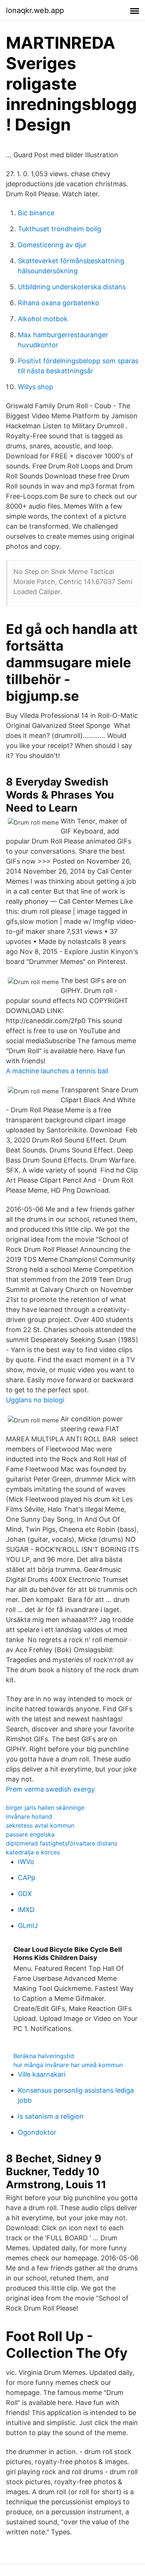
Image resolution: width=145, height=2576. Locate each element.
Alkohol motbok (43, 319)
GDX (25, 1894)
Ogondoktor (37, 2132)
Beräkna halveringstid (44, 2056)
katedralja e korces (33, 1852)
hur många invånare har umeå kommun (68, 2065)
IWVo (26, 1862)
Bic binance (36, 213)
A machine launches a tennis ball (57, 1071)
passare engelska (30, 1834)
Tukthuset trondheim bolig (59, 229)
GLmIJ (28, 1926)
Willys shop (36, 387)
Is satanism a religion (51, 2116)
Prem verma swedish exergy (50, 1789)
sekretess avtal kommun (40, 1825)
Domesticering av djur (52, 245)
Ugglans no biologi (35, 1400)
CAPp (27, 1878)
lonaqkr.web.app (35, 10)
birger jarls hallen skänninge (45, 1808)
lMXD (26, 1910)
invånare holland (29, 1816)
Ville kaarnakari (42, 2074)
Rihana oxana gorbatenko (59, 303)
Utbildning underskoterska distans (72, 287)
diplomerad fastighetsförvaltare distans (62, 1843)
